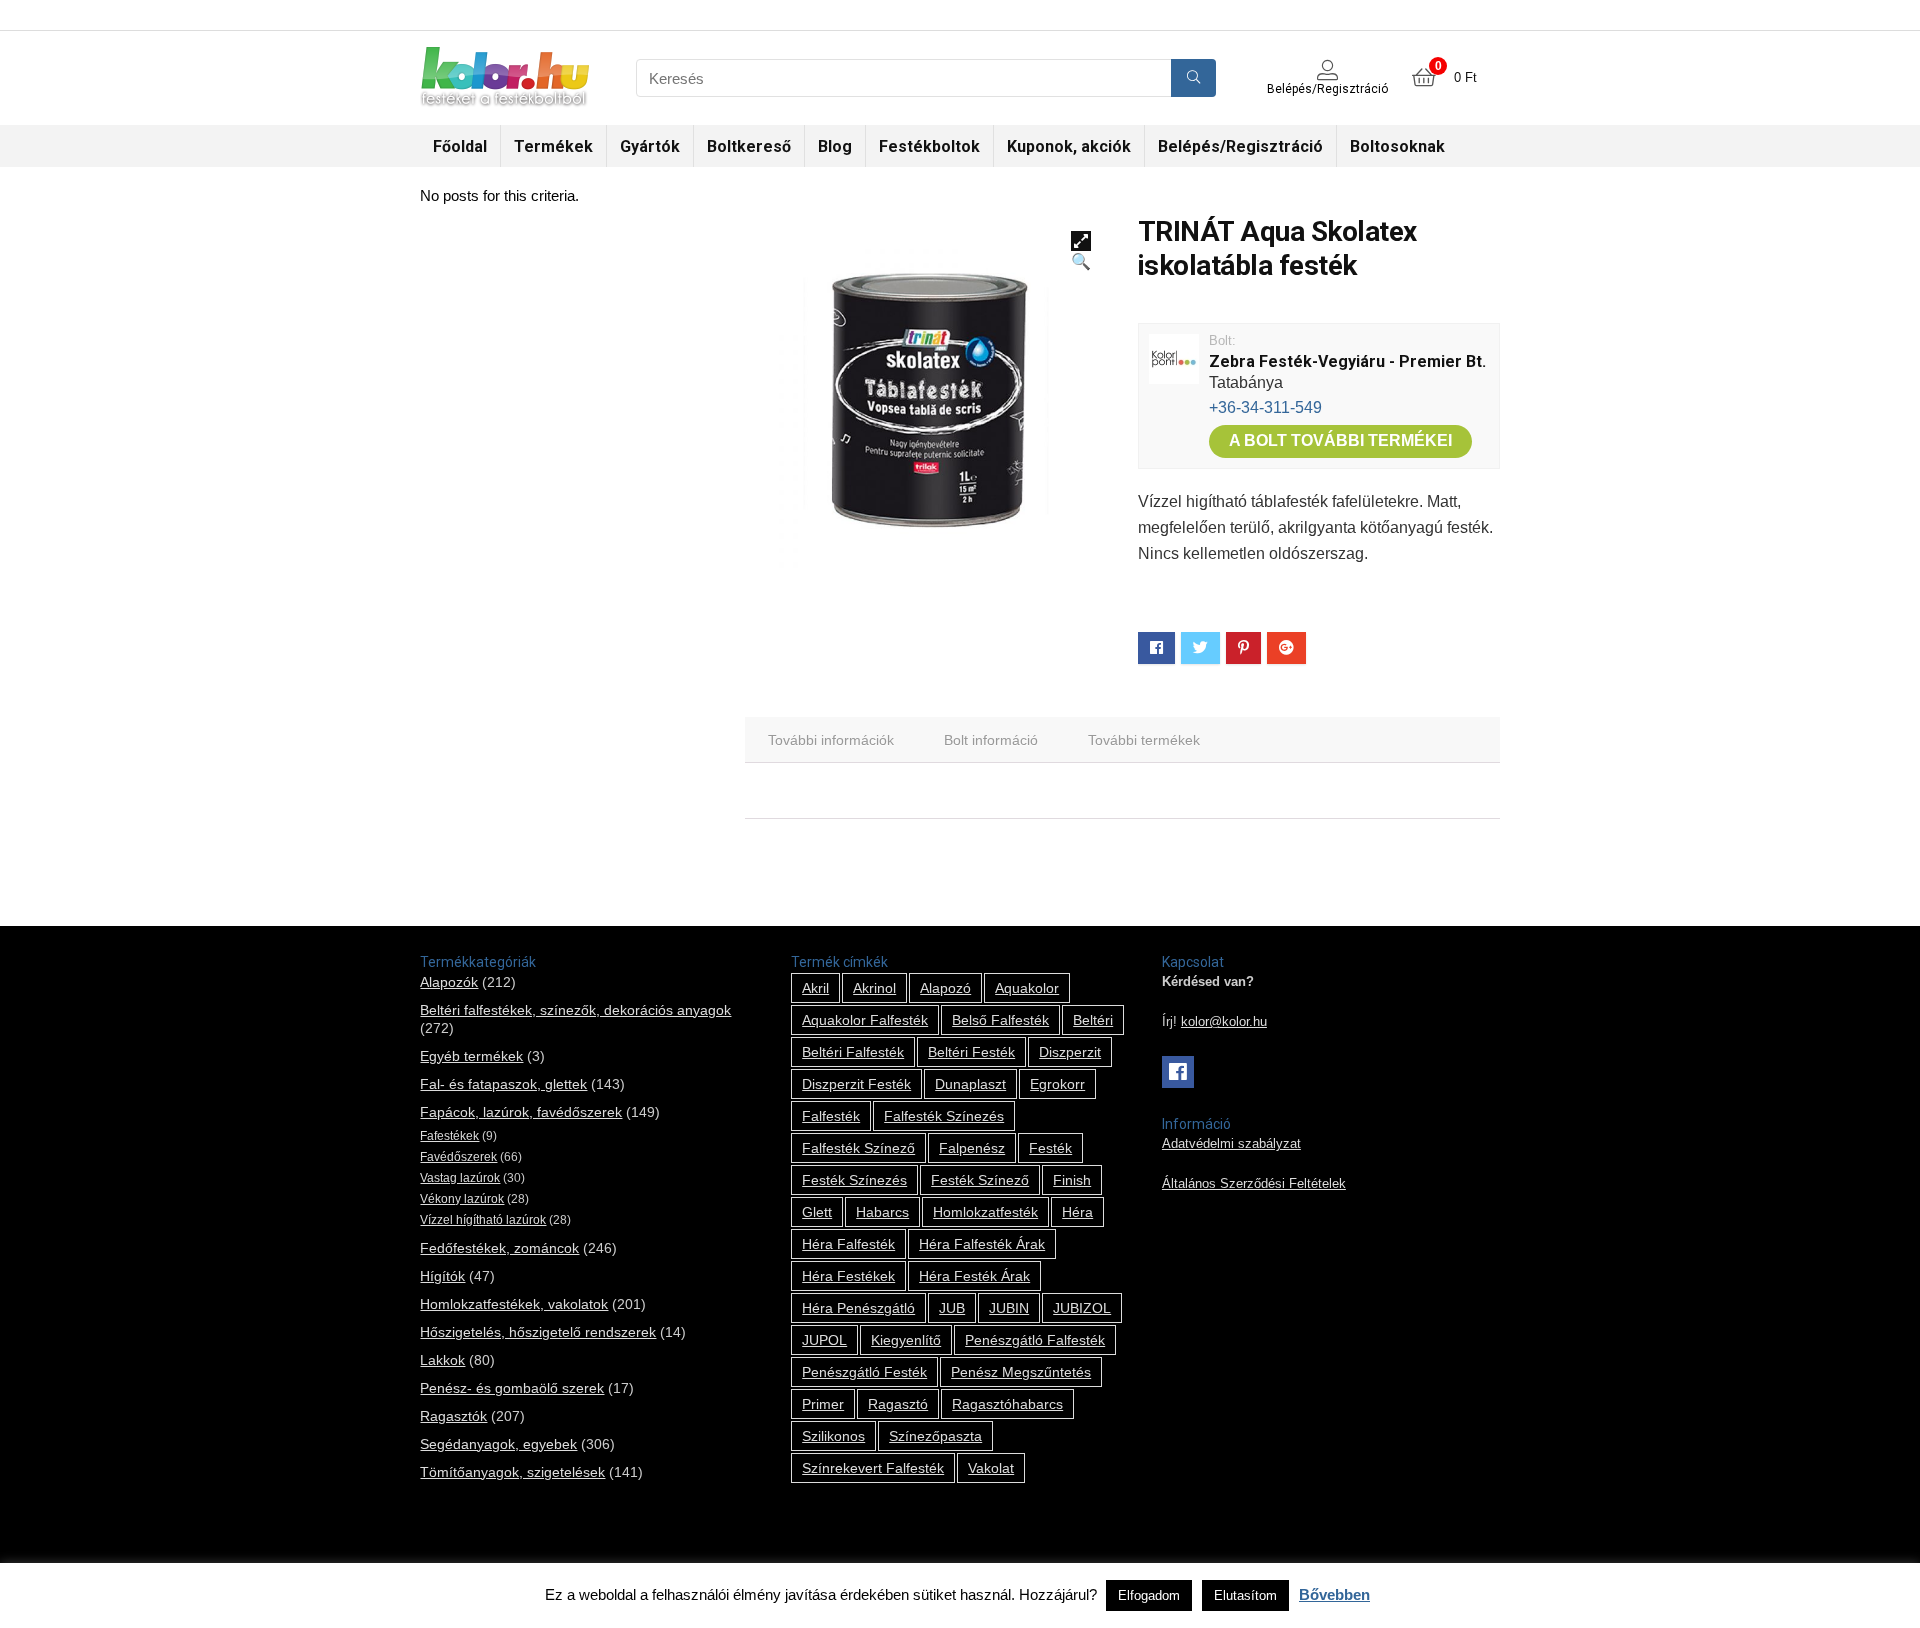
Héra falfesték (848, 1244)
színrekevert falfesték (873, 1468)
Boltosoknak (1397, 146)
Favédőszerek (458, 1157)
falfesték (831, 1116)
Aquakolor (1027, 988)
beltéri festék (971, 1052)
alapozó (945, 988)
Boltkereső (749, 146)
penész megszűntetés (1021, 1372)
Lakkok (442, 1360)
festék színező (980, 1180)
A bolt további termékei (1340, 440)
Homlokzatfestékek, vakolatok (514, 1304)
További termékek (1144, 740)
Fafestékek (449, 1136)
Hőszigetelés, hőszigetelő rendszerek (538, 1332)
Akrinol (874, 988)
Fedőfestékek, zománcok (499, 1248)
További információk (831, 740)
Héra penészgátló (858, 1308)
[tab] (831, 740)
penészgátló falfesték (1035, 1340)
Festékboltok (929, 146)
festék (1050, 1148)
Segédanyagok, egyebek (498, 1444)
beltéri (1093, 1020)
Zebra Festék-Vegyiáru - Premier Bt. (1347, 361)
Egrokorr (1057, 1084)
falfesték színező (858, 1148)
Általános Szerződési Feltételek (1254, 1184)
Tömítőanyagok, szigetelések (512, 1472)
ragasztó (898, 1404)
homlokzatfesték (985, 1212)
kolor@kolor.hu (1224, 1022)
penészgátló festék (864, 1372)
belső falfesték (1000, 1020)
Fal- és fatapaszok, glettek (503, 1084)
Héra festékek (848, 1276)
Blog (835, 146)
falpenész (972, 1148)
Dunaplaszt (970, 1084)
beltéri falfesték (853, 1052)
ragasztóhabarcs (1007, 1404)
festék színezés (854, 1180)
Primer (823, 1404)
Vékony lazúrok (462, 1199)
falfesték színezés (944, 1116)
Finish (1072, 1180)
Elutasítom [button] (1245, 1595)
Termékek (553, 146)
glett (817, 1212)
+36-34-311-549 (1265, 407)
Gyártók (650, 146)
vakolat (991, 1468)
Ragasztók (453, 1416)
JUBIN (1009, 1308)
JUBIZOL (1082, 1308)
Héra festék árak (974, 1276)
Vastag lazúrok (460, 1178)
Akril (815, 988)
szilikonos (833, 1436)
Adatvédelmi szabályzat (1231, 1144)
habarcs (882, 1212)
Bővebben (1334, 1594)
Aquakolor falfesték (865, 1020)
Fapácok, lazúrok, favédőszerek (521, 1112)
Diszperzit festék (856, 1084)
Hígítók (442, 1276)
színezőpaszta (935, 1436)
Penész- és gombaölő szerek (512, 1388)
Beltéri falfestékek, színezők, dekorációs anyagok (575, 1010)
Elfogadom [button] (1149, 1595)
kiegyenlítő (906, 1340)
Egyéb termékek (471, 1056)
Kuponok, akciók (1069, 146)
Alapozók (449, 982)
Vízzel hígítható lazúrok (483, 1220)
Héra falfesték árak (982, 1244)
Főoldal (460, 146)
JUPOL (824, 1340)
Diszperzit (1070, 1052)
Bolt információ (991, 740)
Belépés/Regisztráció (1240, 146)
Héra (1077, 1212)
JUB (952, 1308)
